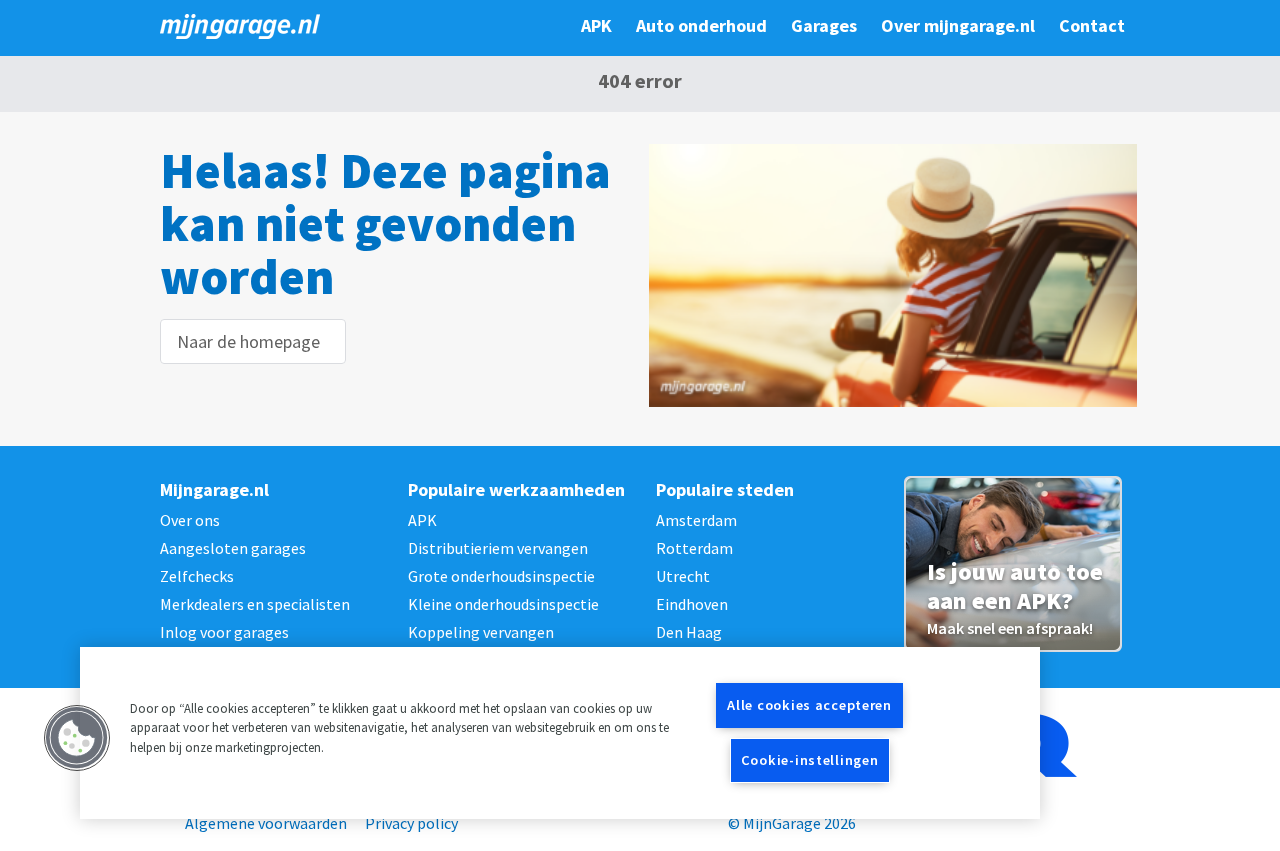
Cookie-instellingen (810, 760)
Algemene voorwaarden (266, 823)
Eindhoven (692, 604)
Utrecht (683, 576)
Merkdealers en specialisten (255, 604)
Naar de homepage (248, 341)
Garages (824, 25)
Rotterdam (694, 548)
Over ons (190, 520)
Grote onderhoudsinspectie (501, 576)
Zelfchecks (197, 576)
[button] (77, 738)
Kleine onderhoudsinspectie (503, 604)
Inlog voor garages (224, 632)
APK (596, 25)
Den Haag (689, 632)
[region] (560, 733)
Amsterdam (696, 520)
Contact (1092, 25)
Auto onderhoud (701, 25)
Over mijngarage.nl (958, 25)
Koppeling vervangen (481, 632)
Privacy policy (411, 823)
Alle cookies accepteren (809, 705)
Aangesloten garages (233, 548)
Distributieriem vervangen (498, 548)
